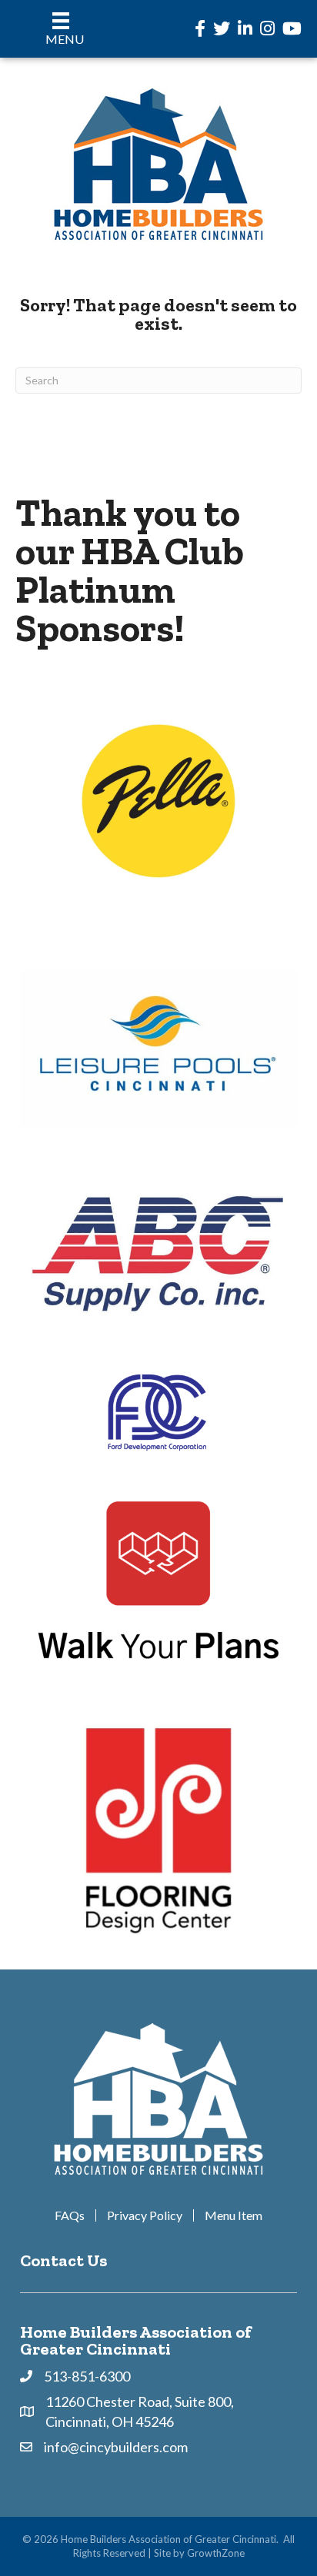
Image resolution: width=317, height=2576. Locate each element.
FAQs (70, 2215)
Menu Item (234, 2215)
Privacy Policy (145, 2215)
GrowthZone (216, 2553)
